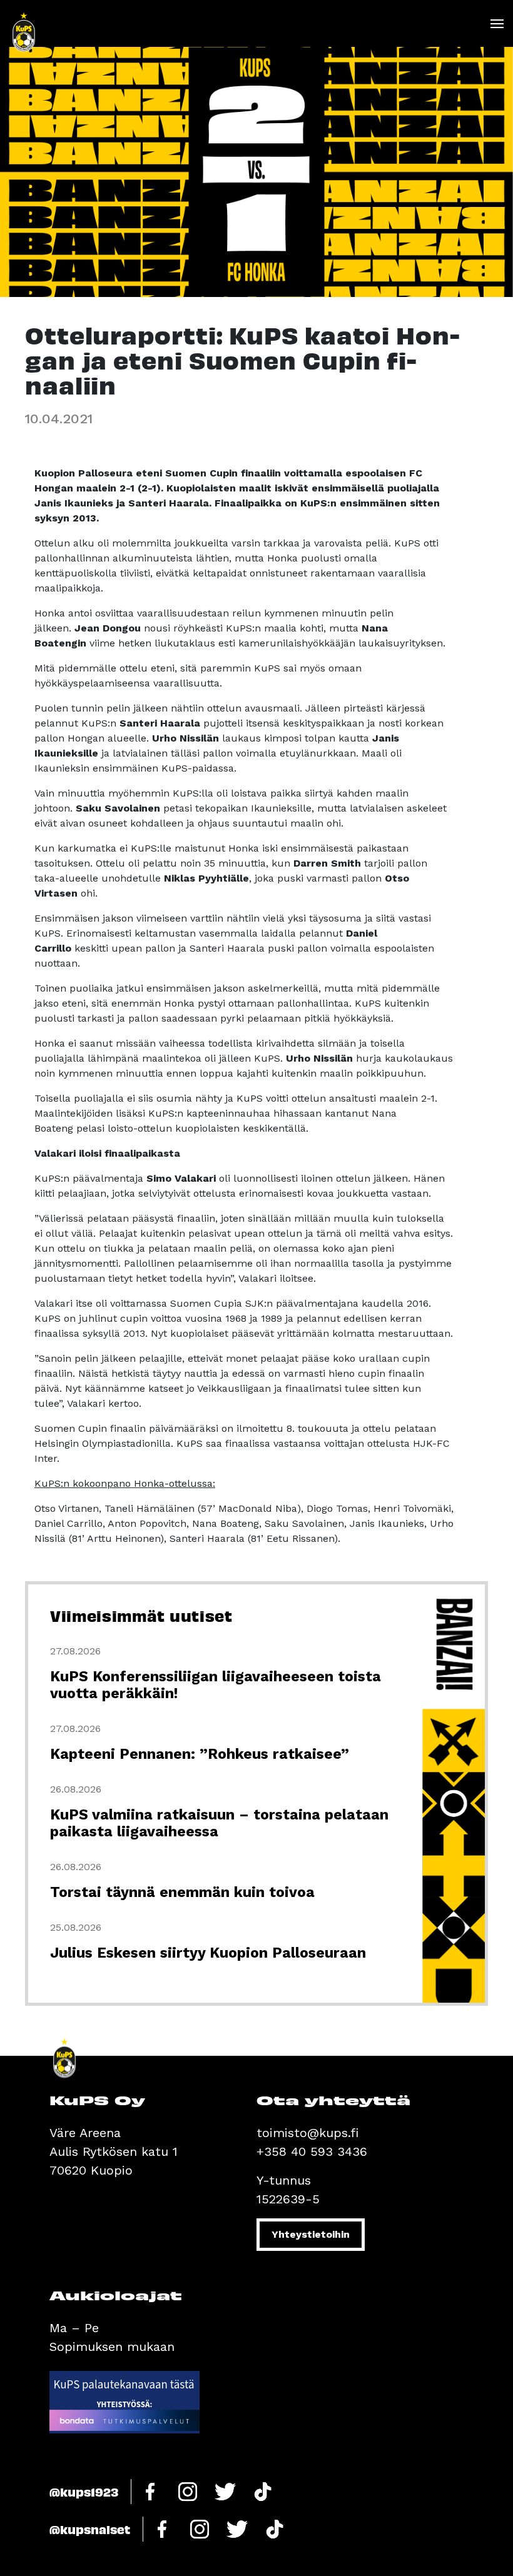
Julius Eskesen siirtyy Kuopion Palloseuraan (208, 1953)
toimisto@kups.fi (307, 2133)
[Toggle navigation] (496, 24)
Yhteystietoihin (311, 2234)
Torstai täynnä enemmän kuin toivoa (182, 1892)
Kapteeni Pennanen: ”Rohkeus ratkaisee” (200, 1754)
